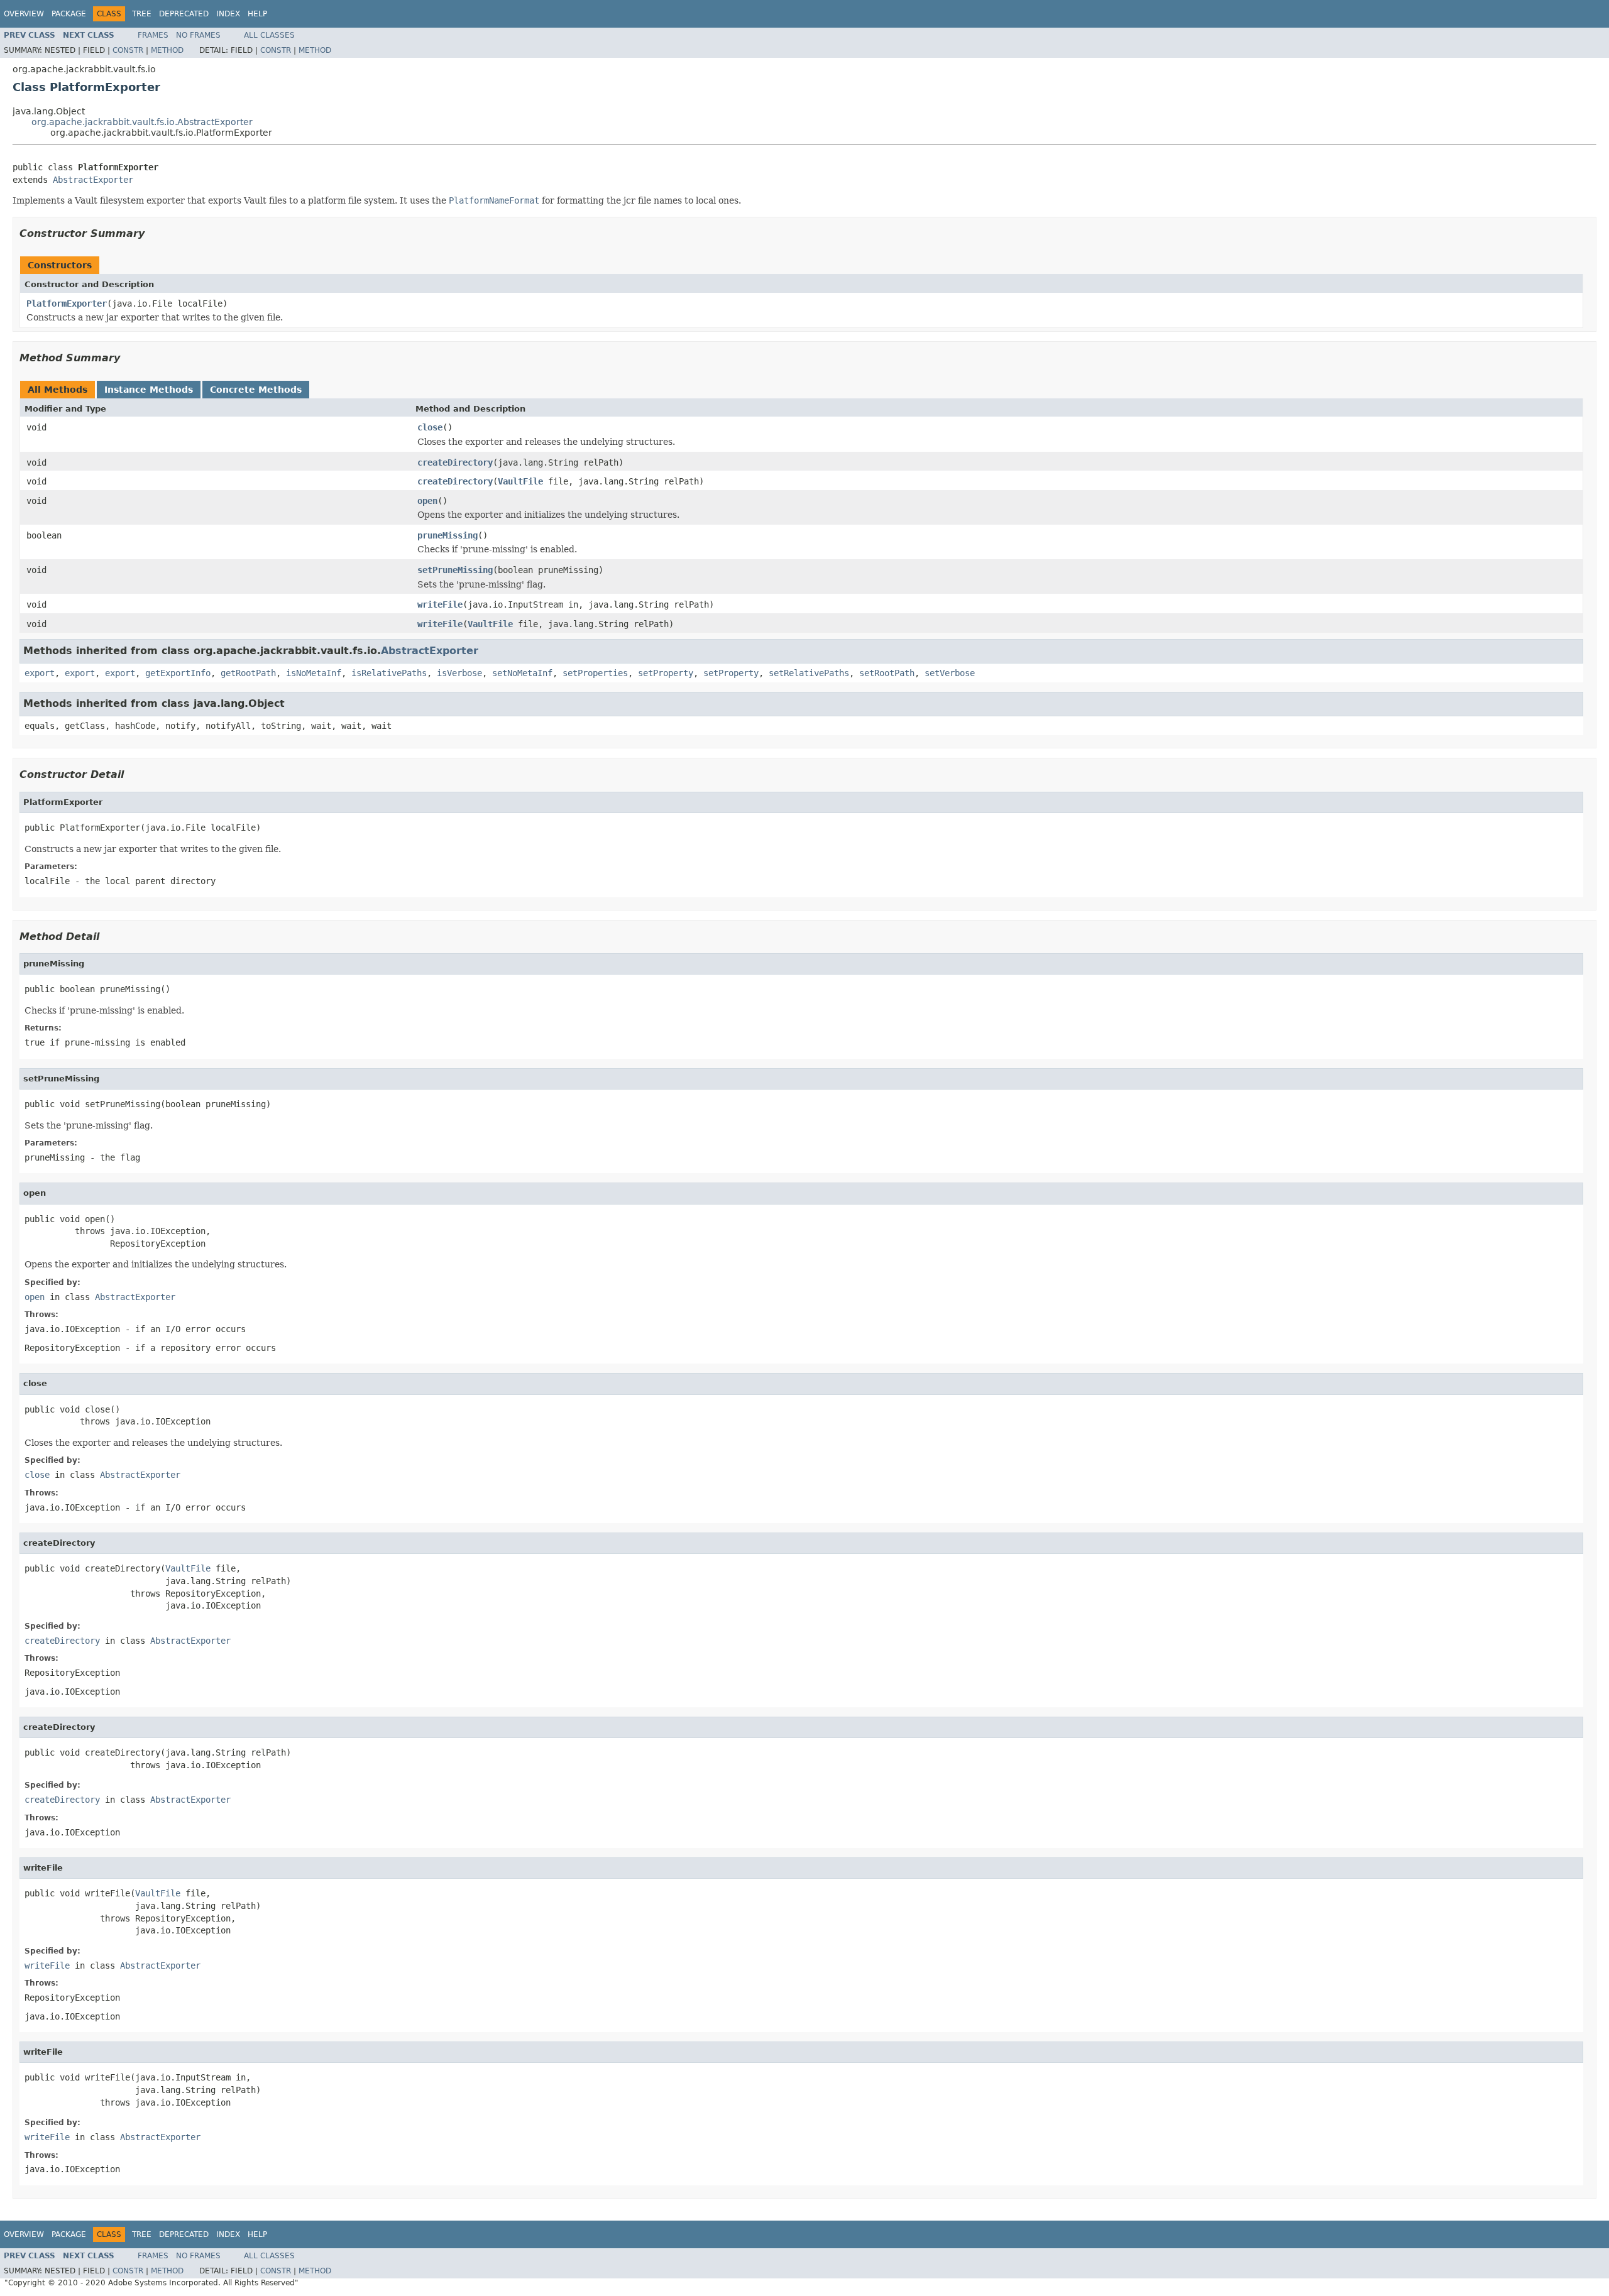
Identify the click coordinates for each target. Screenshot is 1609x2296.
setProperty (666, 673)
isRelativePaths (389, 673)
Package (69, 14)
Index (228, 14)
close (430, 427)
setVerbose (950, 673)
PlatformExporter (67, 303)
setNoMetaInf (522, 673)
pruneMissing (448, 535)
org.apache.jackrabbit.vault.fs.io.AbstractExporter (142, 122)
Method (167, 50)
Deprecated (184, 14)
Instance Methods (149, 390)
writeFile (440, 604)
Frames (153, 35)
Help (257, 14)
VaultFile (520, 481)
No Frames (198, 35)
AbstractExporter (93, 180)
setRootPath (887, 673)
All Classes (269, 35)
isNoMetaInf (314, 673)
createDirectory (455, 462)
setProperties (595, 673)
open (427, 501)
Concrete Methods (256, 390)
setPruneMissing (455, 570)
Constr (128, 50)
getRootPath (248, 673)
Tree (142, 14)
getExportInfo (178, 673)
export (40, 673)
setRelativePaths (809, 673)
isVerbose (459, 673)
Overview (24, 14)
